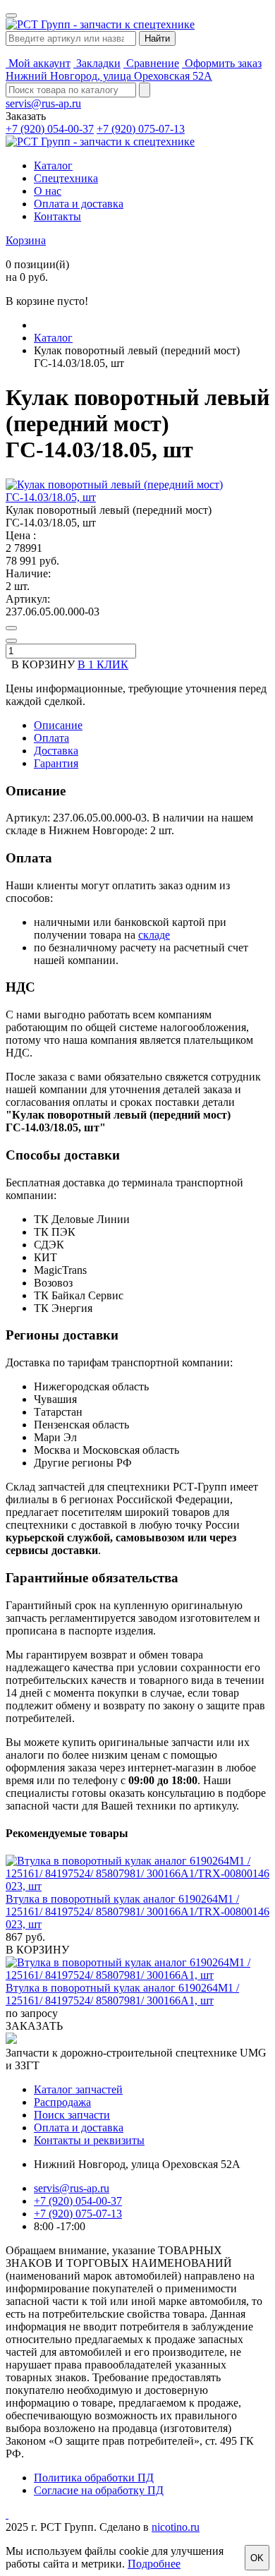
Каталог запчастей (78, 2089)
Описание (58, 725)
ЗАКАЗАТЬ (34, 2026)
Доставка (56, 751)
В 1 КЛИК (103, 664)
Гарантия (56, 763)
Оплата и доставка (79, 204)
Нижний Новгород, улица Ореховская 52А (109, 76)
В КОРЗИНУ (37, 1950)
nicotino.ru (176, 2527)
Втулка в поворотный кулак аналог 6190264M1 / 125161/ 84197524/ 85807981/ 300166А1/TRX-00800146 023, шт (137, 1912)
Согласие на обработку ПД (99, 2490)
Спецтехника (66, 178)
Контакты (57, 216)
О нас (48, 191)
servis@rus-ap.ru (43, 103)
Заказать (26, 116)
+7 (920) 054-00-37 (50, 129)
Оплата (51, 738)
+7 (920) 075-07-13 (141, 129)
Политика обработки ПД (94, 2478)
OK (257, 2558)
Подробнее (154, 2564)
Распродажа (62, 2102)
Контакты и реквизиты (89, 2140)
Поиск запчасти (72, 2115)
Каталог (53, 165)
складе (154, 935)
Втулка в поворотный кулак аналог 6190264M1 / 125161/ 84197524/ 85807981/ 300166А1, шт (122, 1994)
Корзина (26, 240)
